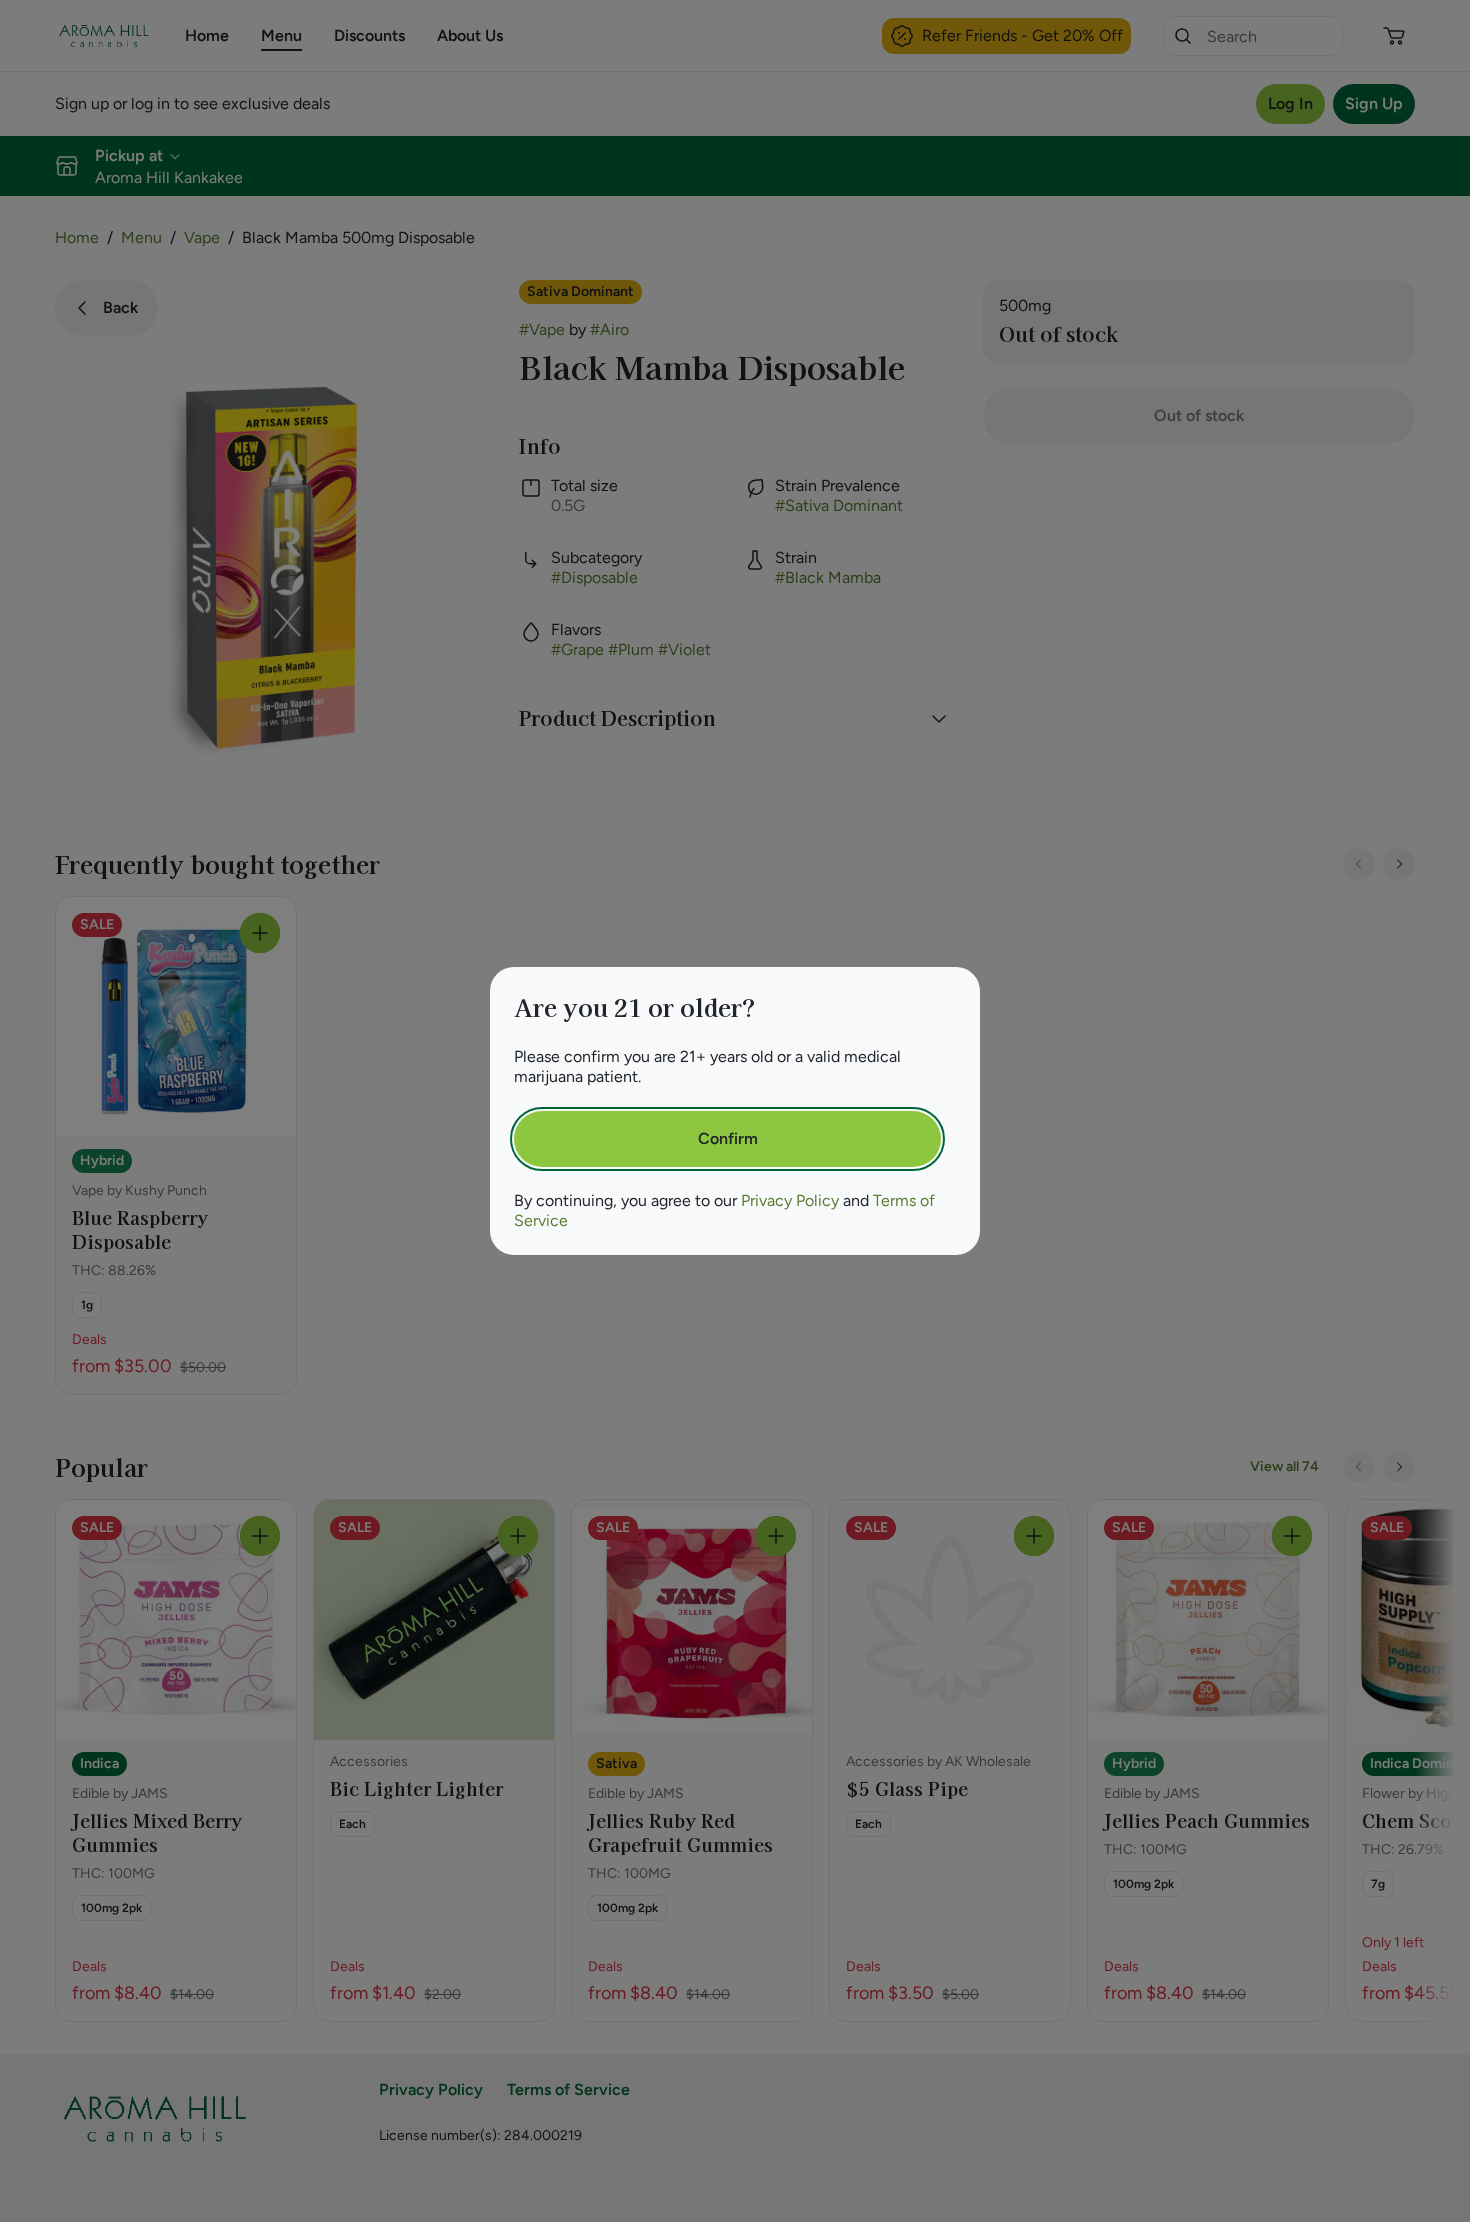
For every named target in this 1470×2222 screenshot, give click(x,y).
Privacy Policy (790, 1200)
